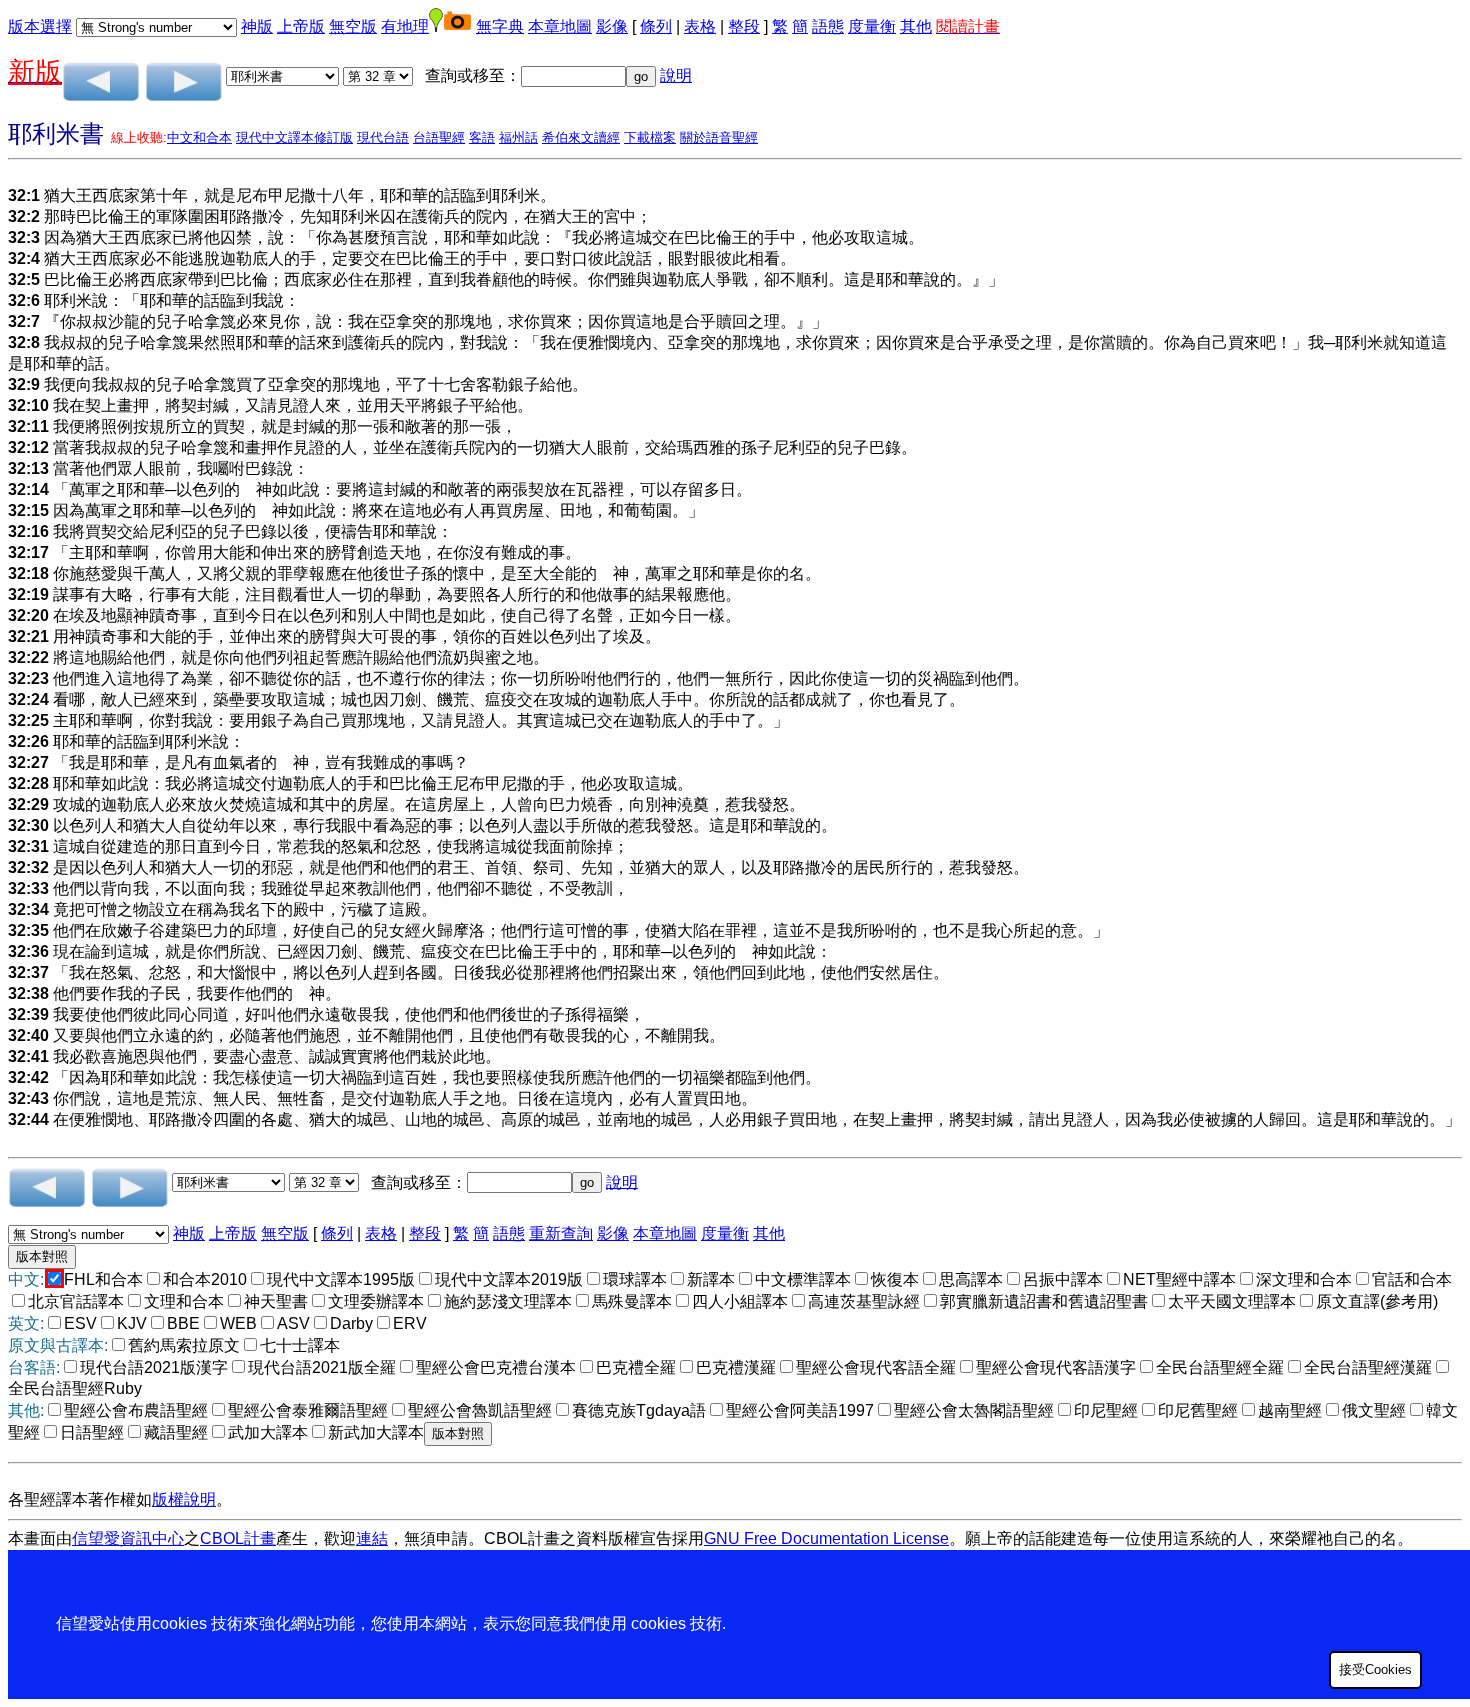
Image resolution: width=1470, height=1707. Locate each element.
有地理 (405, 26)
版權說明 (184, 1499)
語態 (828, 26)
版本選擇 (40, 26)
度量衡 (872, 26)
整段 (744, 26)
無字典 (500, 26)
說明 (676, 75)
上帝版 (301, 26)
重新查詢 (561, 1233)
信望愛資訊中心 (128, 1538)
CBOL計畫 (238, 1538)
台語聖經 (439, 137)
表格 (700, 26)
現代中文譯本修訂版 (294, 137)
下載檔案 (650, 137)
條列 (656, 26)
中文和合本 (199, 137)
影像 (612, 26)
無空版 (353, 26)
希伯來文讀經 (581, 137)
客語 (482, 137)
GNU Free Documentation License (826, 1538)
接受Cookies (1375, 1669)
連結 (372, 1538)
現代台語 (383, 137)
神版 (257, 26)
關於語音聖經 (719, 137)
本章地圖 (560, 26)
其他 (916, 26)
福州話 (518, 137)
